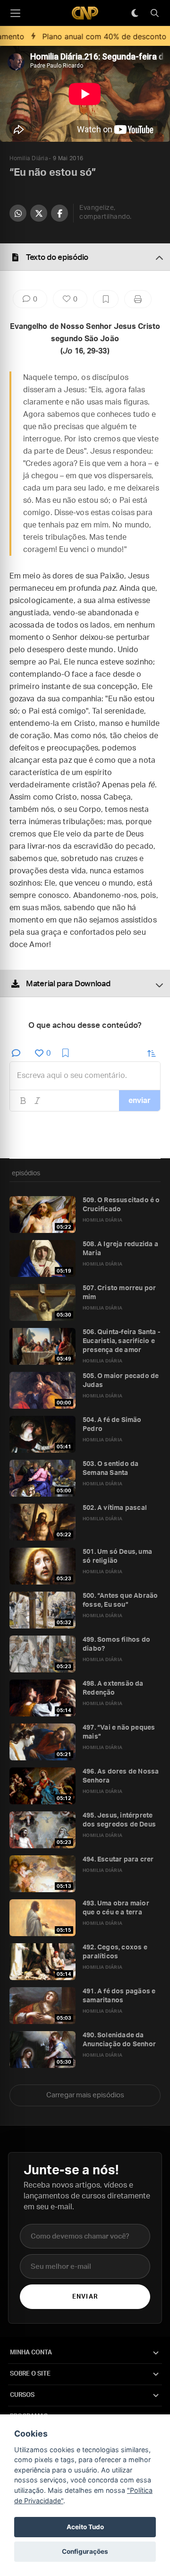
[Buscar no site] (154, 13)
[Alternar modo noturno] (135, 13)
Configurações (85, 2551)
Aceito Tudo (85, 2527)
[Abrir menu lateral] (15, 13)
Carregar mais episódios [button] (85, 2095)
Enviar (85, 2297)
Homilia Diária (29, 158)
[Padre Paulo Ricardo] (85, 13)
